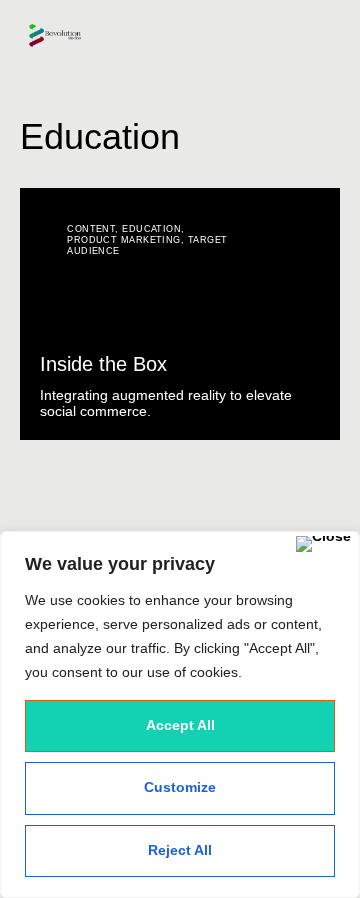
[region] (180, 714)
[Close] (323, 544)
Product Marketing (124, 240)
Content (91, 229)
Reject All (180, 850)
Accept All (180, 725)
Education (151, 229)
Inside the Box (103, 364)
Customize (180, 787)
